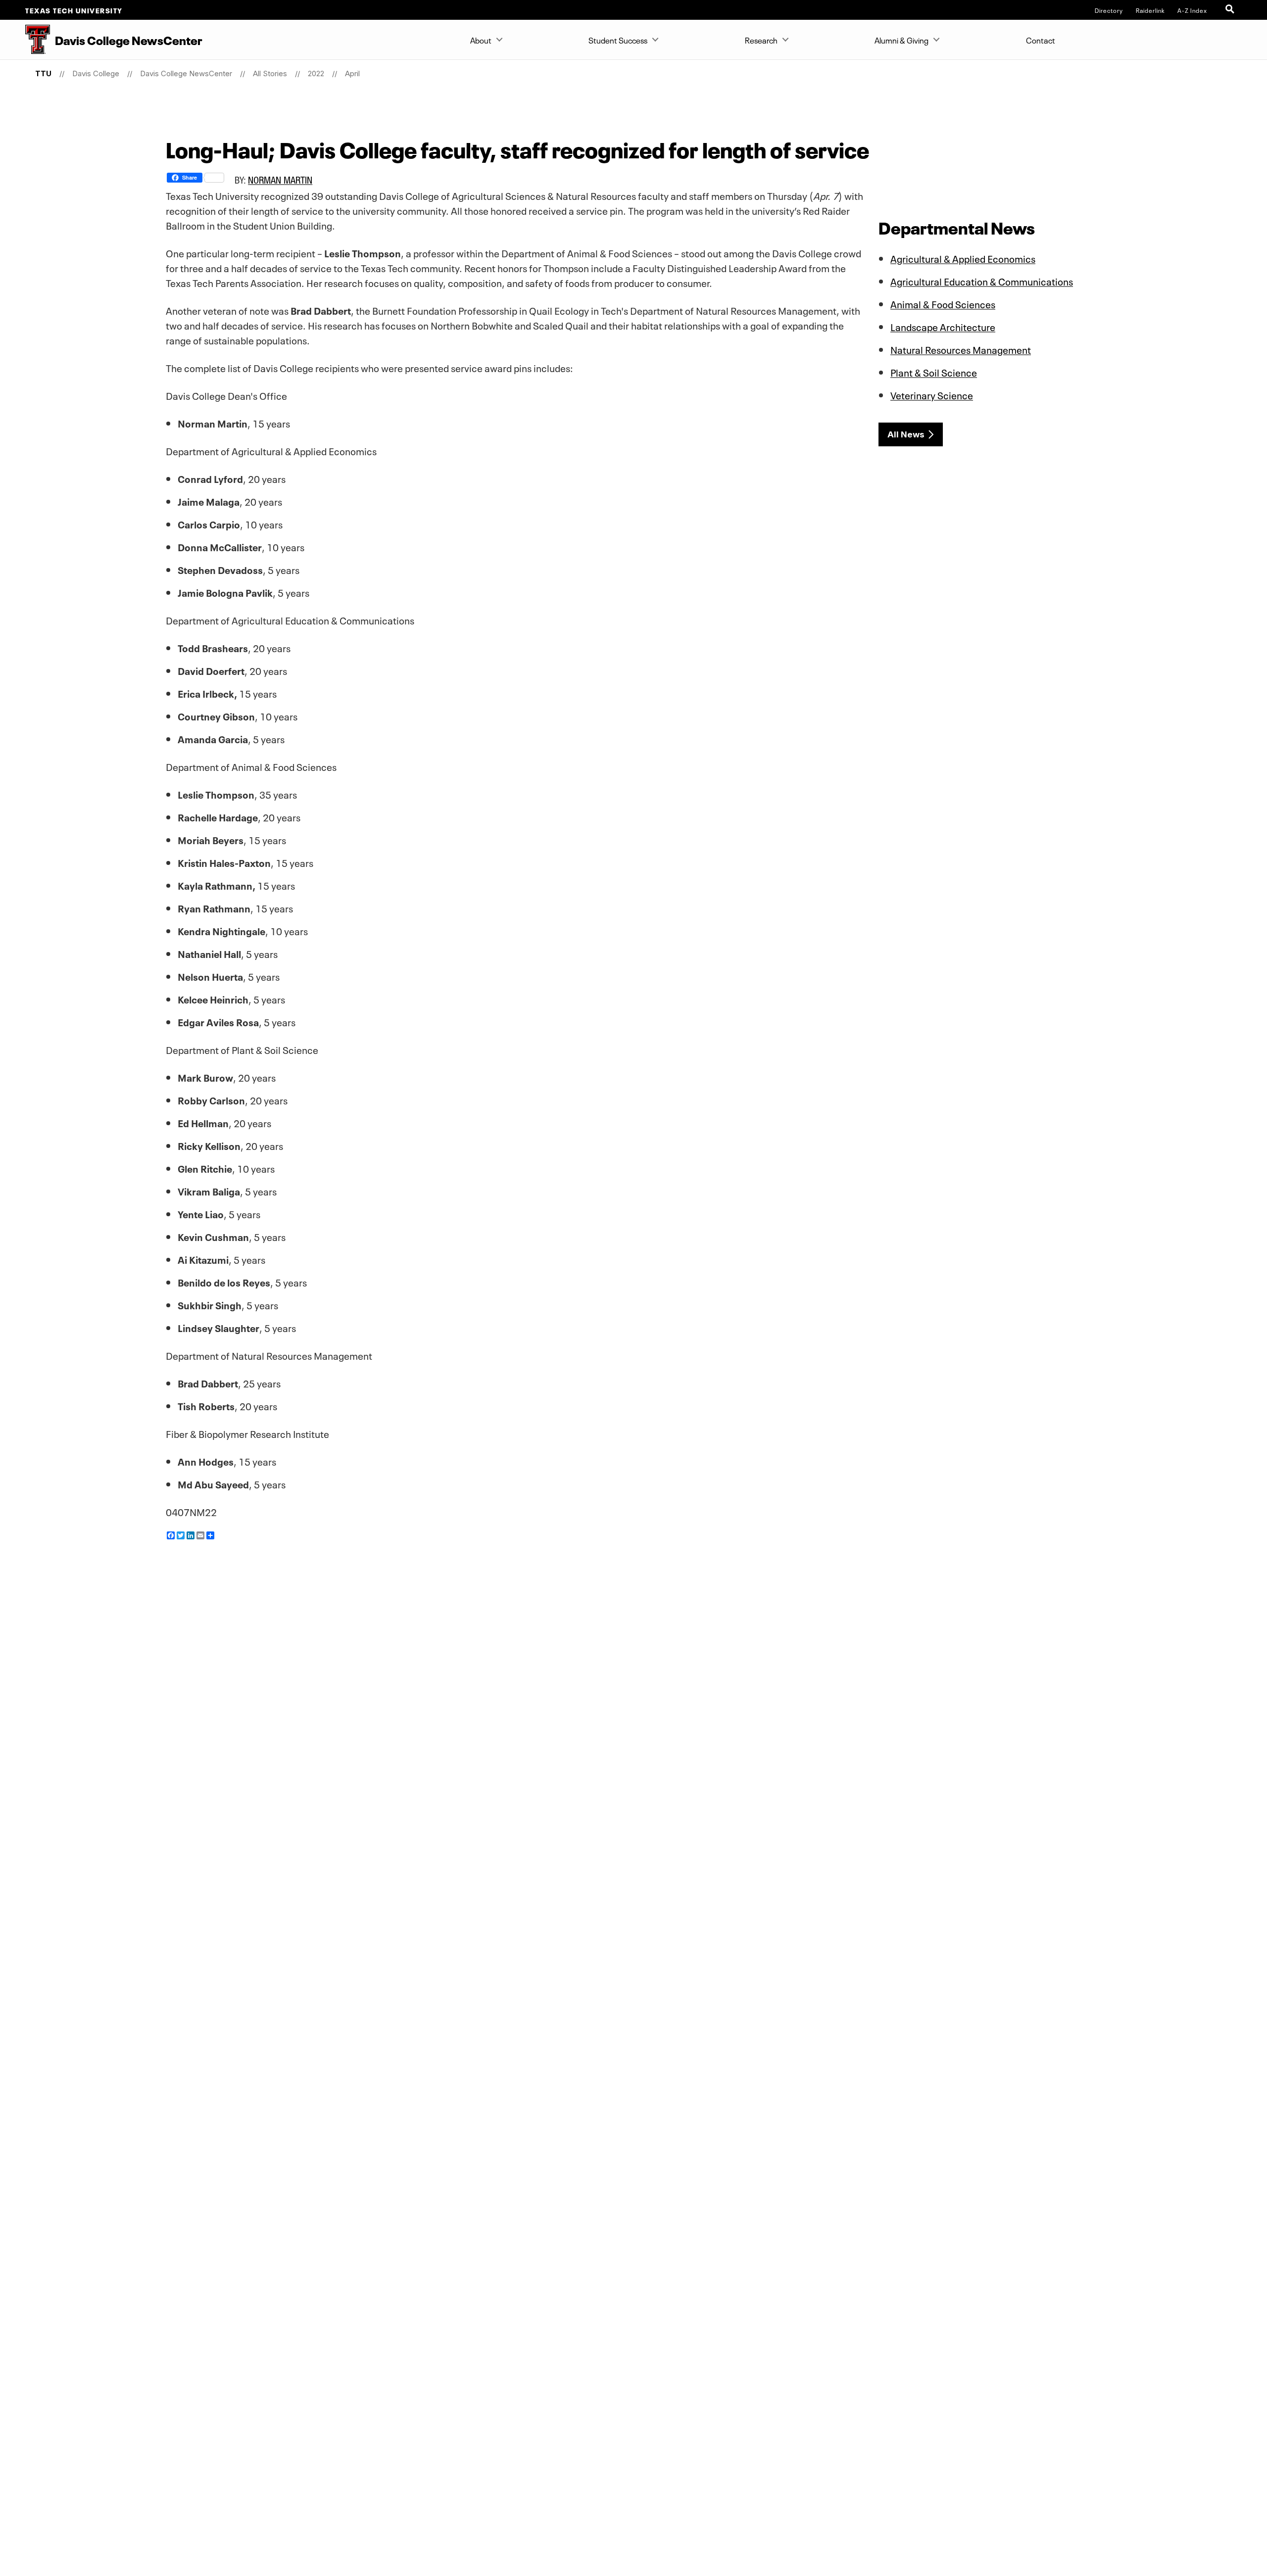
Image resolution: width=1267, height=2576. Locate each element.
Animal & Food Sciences (943, 303)
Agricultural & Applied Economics (963, 258)
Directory (1109, 10)
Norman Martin (280, 180)
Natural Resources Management (961, 349)
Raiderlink (1150, 10)
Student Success (618, 40)
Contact (1041, 40)
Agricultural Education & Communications (982, 281)
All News (906, 434)
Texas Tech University (74, 10)
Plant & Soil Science (934, 372)
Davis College (96, 73)
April (352, 73)
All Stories (270, 73)
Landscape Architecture (943, 326)
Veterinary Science (932, 394)
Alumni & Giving (902, 40)
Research (761, 40)
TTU (43, 73)
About (481, 40)
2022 (316, 73)
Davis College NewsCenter (186, 73)
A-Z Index (1192, 10)
